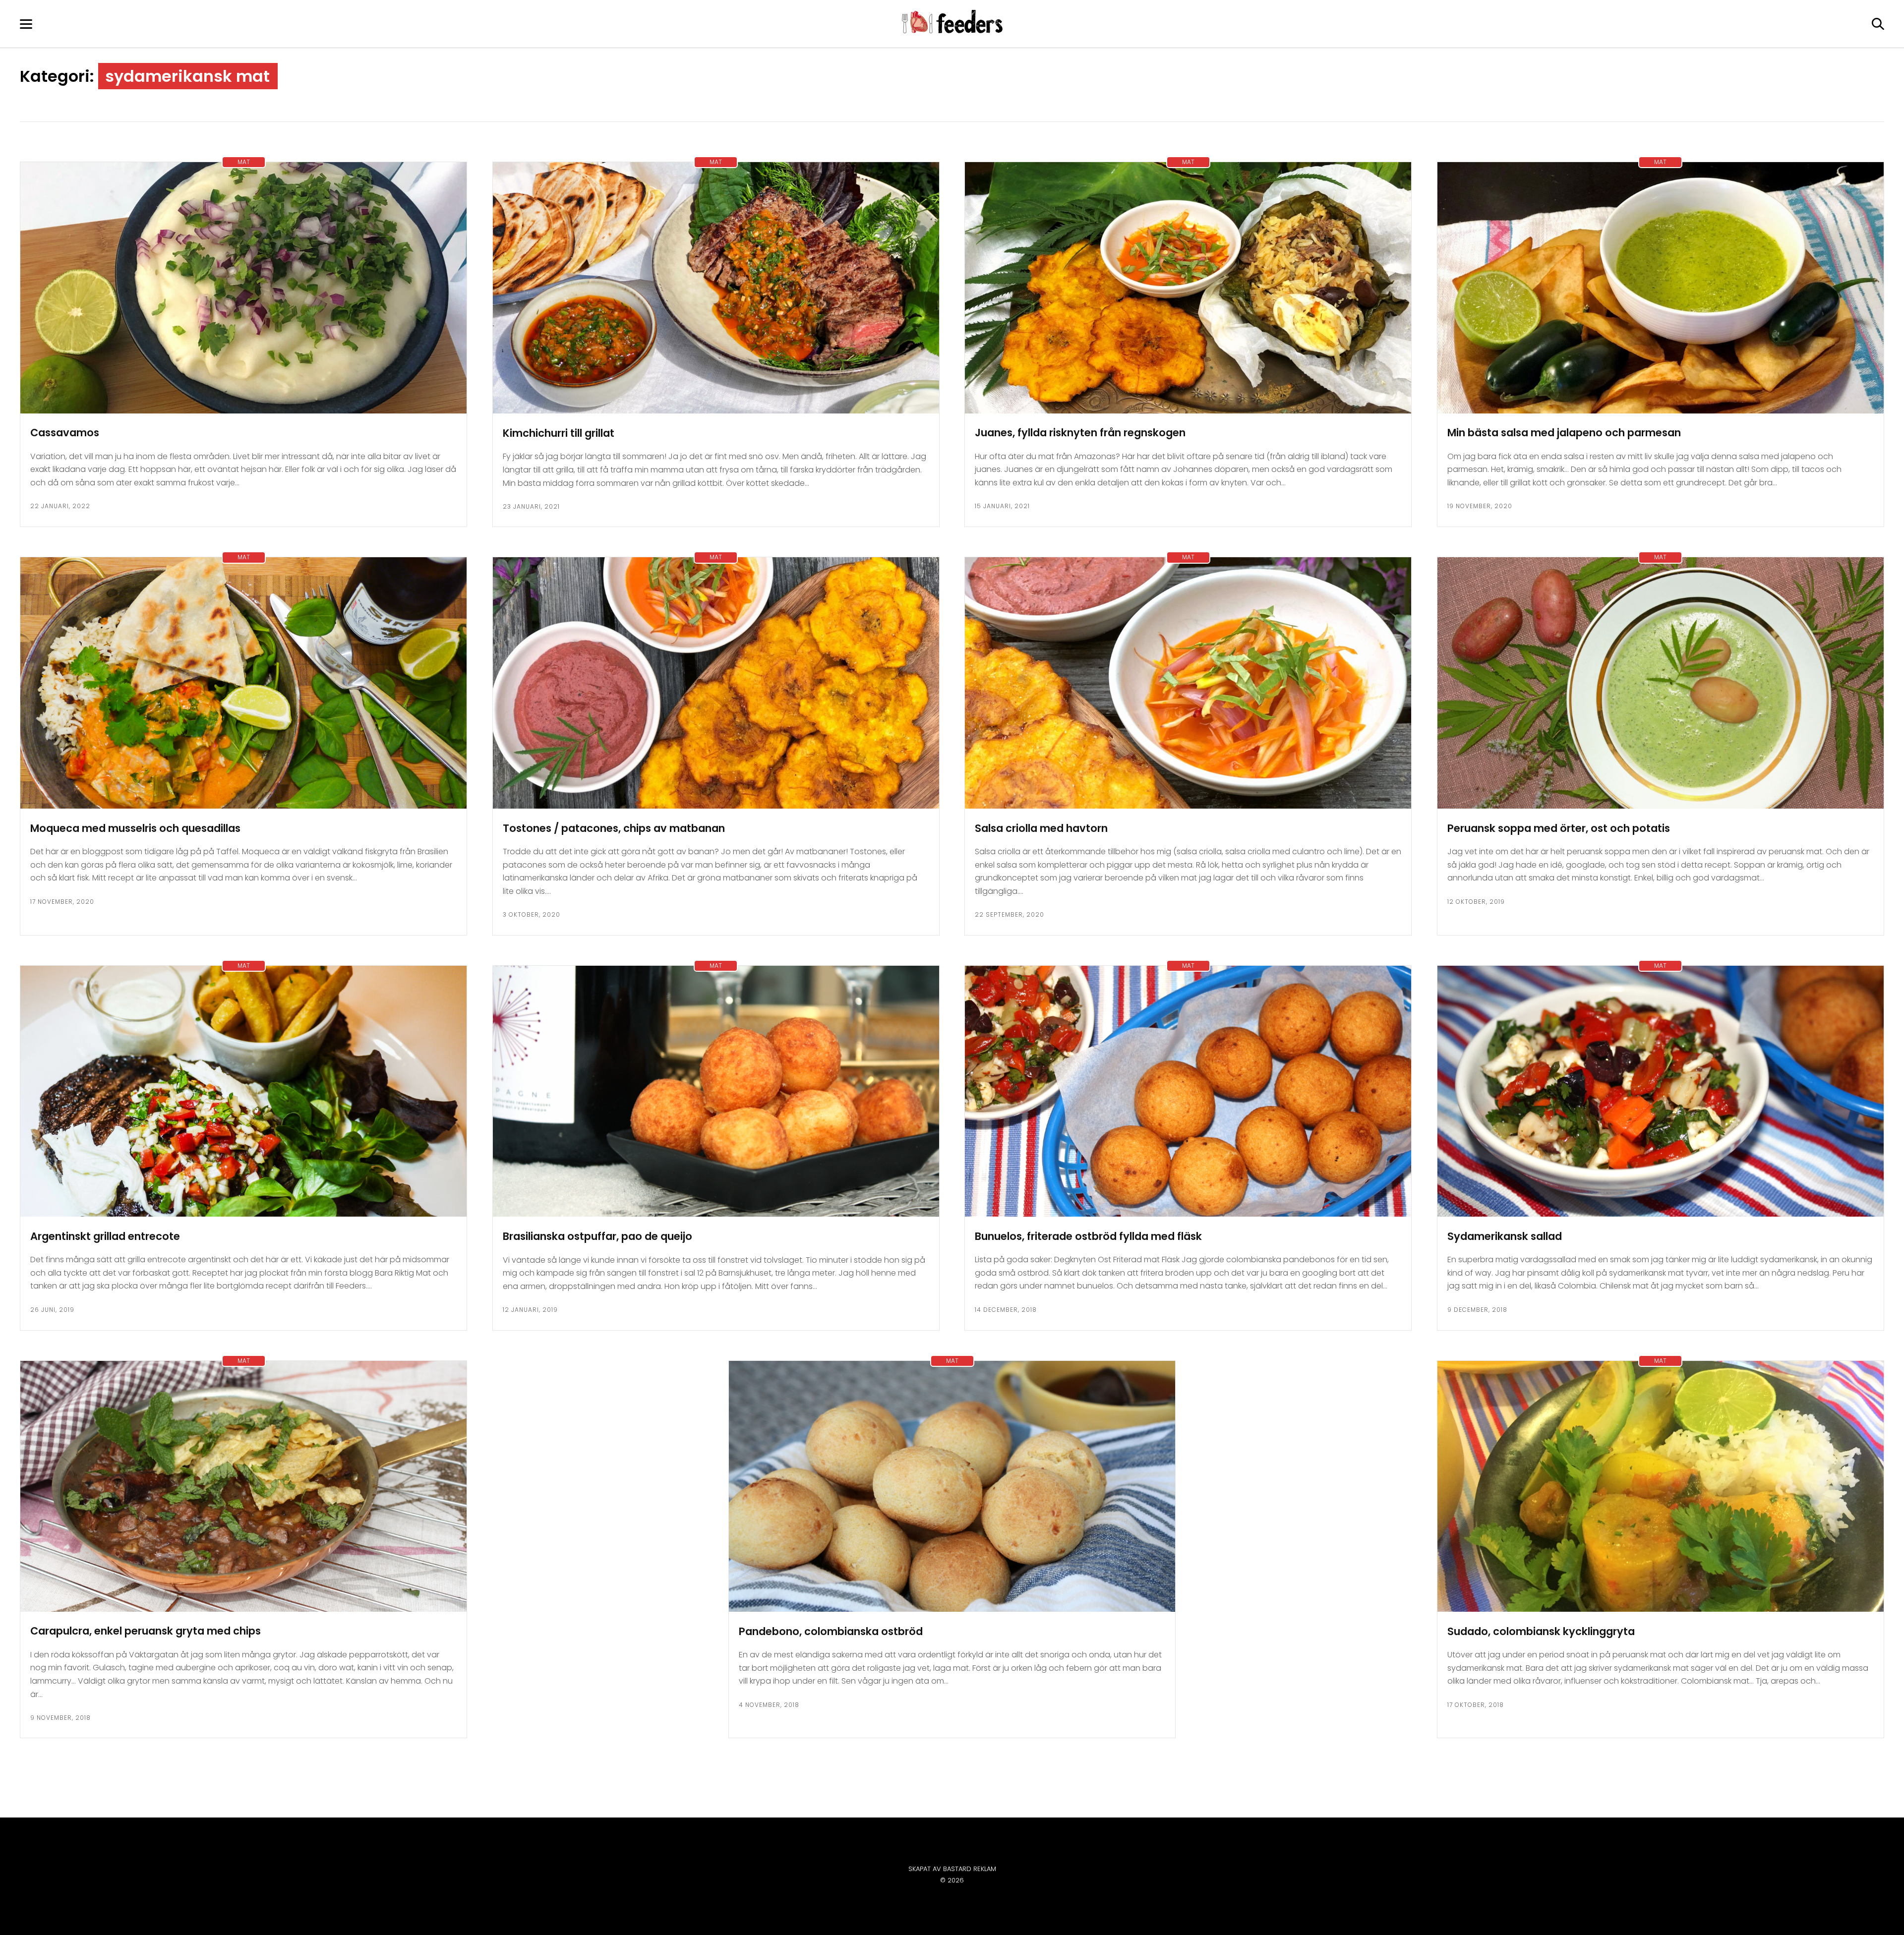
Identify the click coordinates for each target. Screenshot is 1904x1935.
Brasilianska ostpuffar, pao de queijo (597, 1236)
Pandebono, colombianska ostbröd (831, 1631)
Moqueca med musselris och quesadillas (135, 828)
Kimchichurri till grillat (559, 433)
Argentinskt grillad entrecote (105, 1236)
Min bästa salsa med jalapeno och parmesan (1564, 433)
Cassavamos (65, 433)
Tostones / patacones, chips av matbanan (614, 828)
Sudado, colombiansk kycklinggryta (1541, 1631)
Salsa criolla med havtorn (1041, 828)
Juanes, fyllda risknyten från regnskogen (1080, 433)
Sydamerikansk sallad (1505, 1236)
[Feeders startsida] (952, 30)
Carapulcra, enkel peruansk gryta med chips (146, 1631)
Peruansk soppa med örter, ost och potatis (1559, 828)
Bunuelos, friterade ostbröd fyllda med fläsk (1088, 1236)
